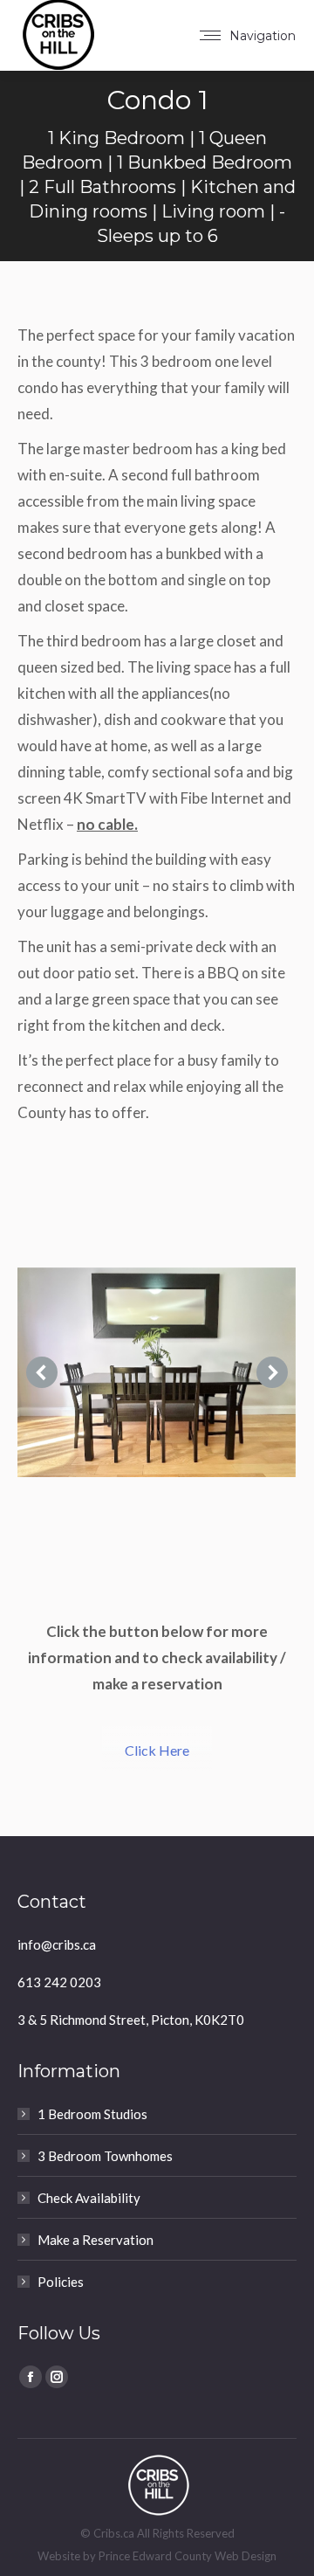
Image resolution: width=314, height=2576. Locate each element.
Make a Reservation (96, 2240)
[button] (42, 1372)
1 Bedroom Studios (92, 2114)
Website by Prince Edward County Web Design (157, 2556)
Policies (61, 2282)
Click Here (157, 1750)
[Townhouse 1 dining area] (156, 1372)
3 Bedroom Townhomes (105, 2156)
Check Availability (89, 2198)
